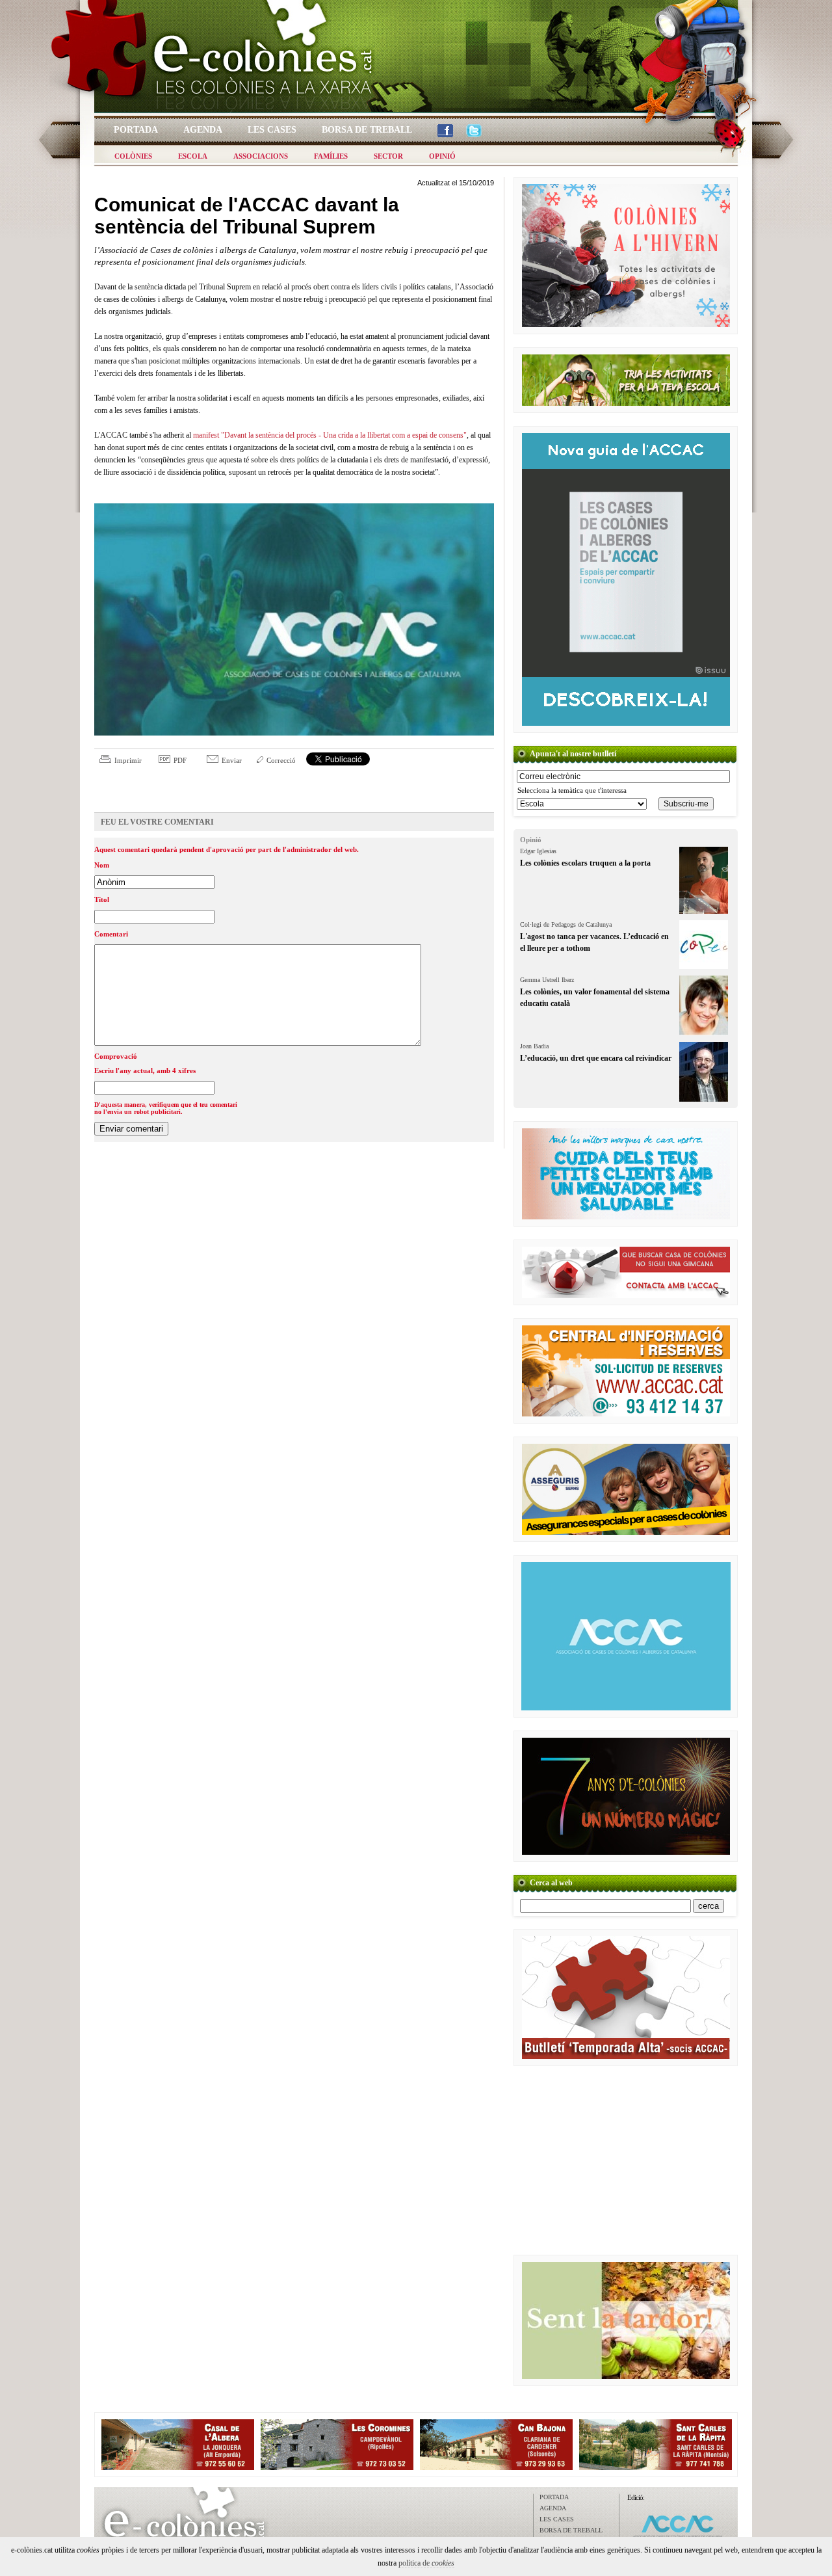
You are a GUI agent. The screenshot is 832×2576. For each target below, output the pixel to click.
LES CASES (557, 2519)
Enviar (232, 760)
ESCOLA (193, 156)
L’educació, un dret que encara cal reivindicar (596, 1058)
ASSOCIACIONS (261, 156)
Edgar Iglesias (538, 851)
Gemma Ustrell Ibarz (547, 980)
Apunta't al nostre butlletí (573, 754)
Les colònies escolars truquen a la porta (585, 863)
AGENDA (553, 2508)
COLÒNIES (133, 156)
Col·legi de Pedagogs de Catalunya (566, 924)
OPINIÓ (442, 156)
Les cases (272, 130)
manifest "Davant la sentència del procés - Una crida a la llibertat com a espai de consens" (330, 435)
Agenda (203, 130)
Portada (136, 130)
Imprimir (128, 760)
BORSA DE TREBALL (571, 2530)
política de (426, 2563)
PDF (180, 760)
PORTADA (554, 2497)
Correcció (281, 760)
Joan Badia (534, 1046)
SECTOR (388, 156)
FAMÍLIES (331, 156)
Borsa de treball (367, 130)
